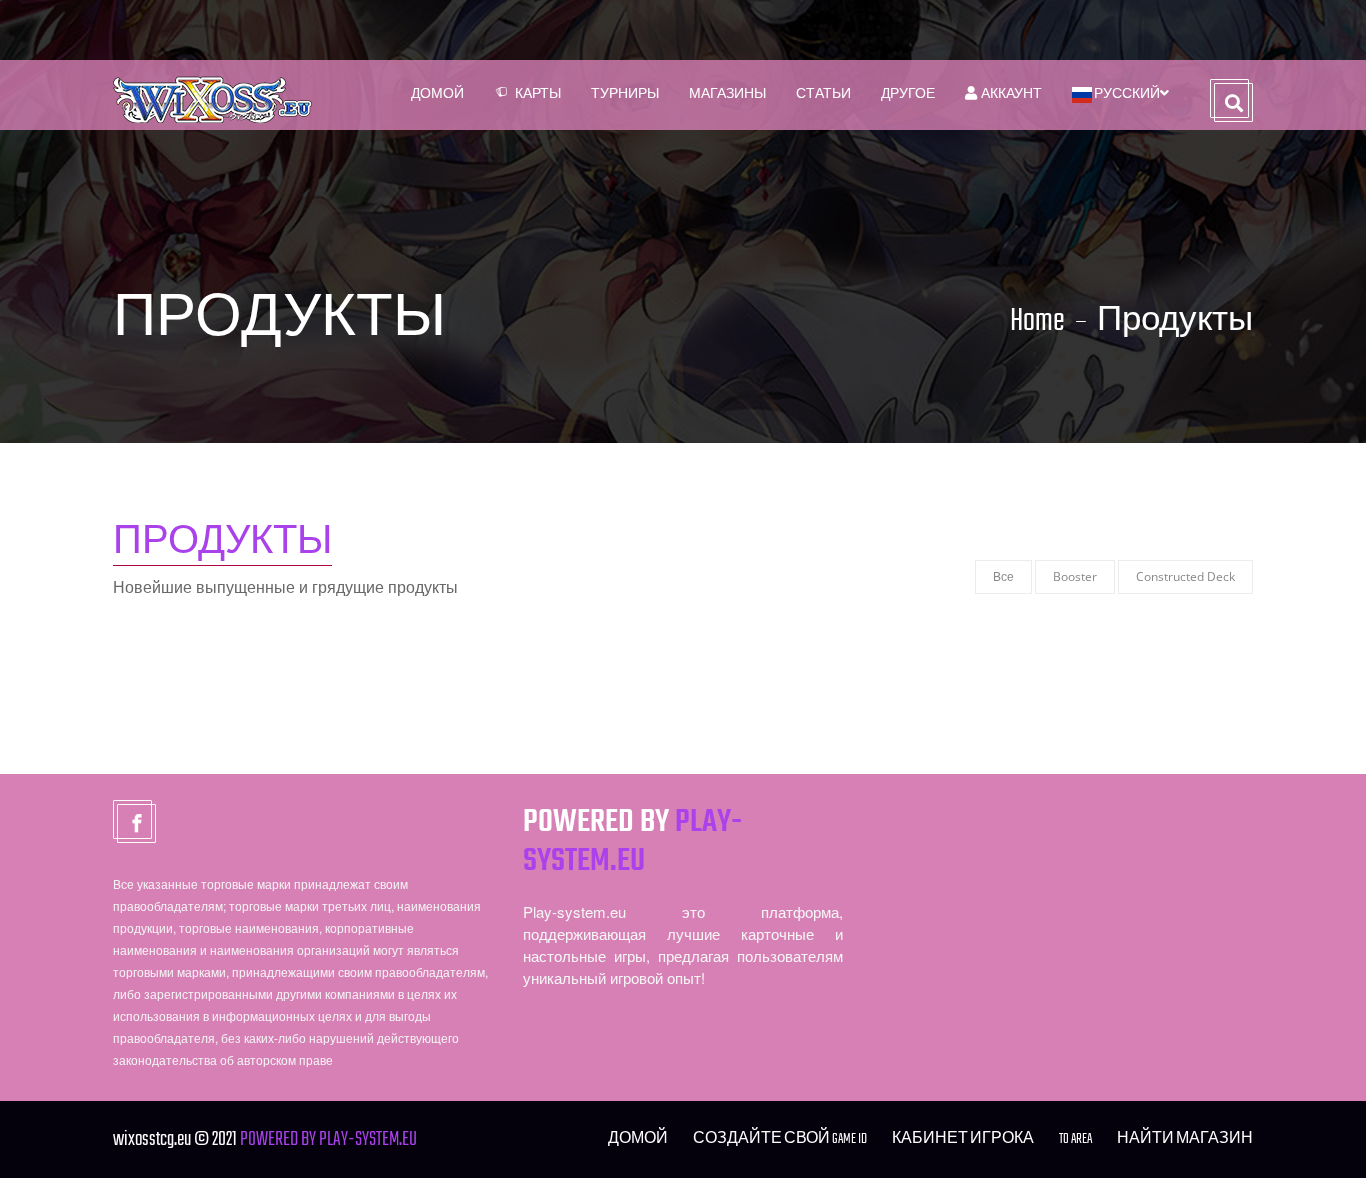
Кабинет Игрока (963, 1139)
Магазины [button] (727, 95)
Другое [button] (908, 95)
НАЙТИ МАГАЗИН (1185, 1139)
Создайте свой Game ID (780, 1139)
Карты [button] (538, 95)
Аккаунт (1009, 95)
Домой (437, 95)
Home (1037, 322)
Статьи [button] (823, 95)
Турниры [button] (625, 95)
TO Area (1075, 1139)
